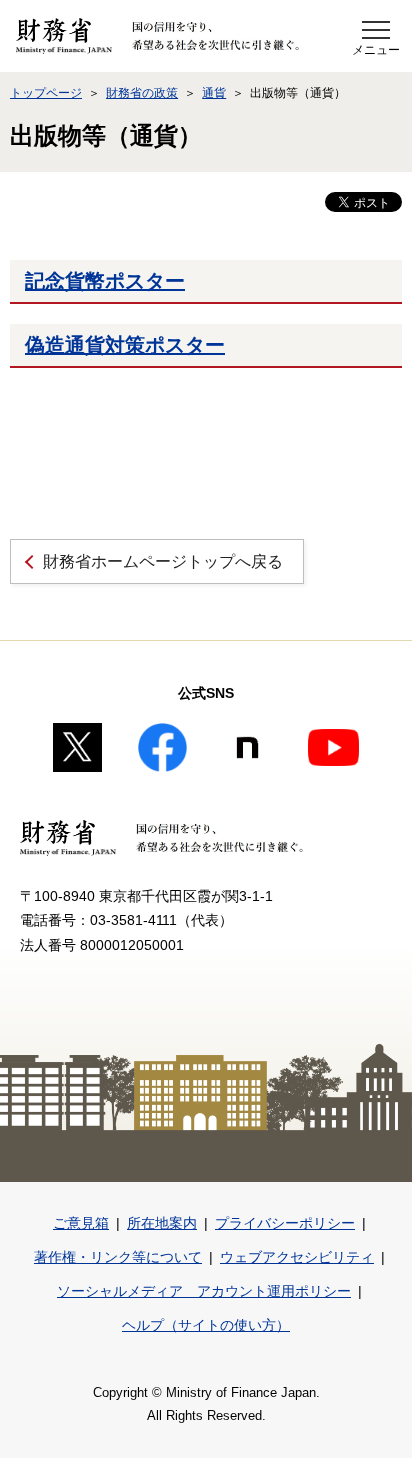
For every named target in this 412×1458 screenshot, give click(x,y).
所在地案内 (162, 1223)
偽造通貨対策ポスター (125, 345)
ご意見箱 (81, 1223)
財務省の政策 (142, 93)
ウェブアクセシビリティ (297, 1257)
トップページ (46, 93)
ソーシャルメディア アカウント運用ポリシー (204, 1291)
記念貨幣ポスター (105, 281)
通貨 (214, 93)
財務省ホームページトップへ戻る (163, 561)
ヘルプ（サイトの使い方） (206, 1325)
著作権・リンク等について (118, 1257)
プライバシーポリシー (285, 1223)
